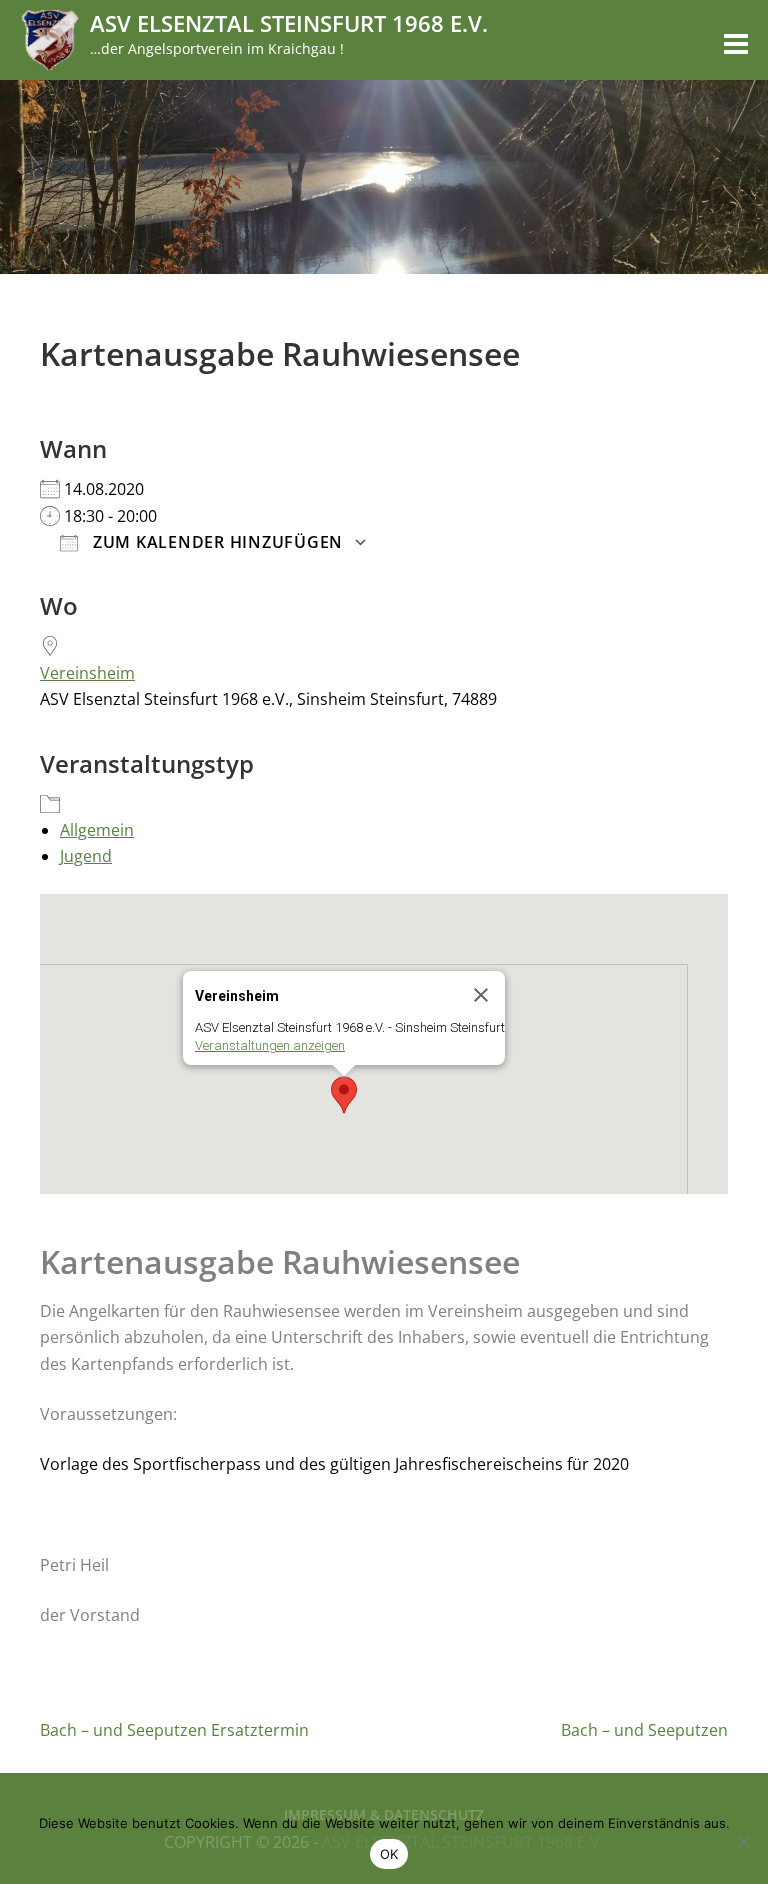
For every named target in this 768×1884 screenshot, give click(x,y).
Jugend (86, 856)
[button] (344, 1095)
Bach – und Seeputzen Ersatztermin (174, 1730)
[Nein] (743, 1841)
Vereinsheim (87, 673)
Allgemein (97, 830)
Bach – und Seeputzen (644, 1730)
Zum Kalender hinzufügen (215, 542)
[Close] (481, 995)
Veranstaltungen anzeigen (270, 1045)
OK (389, 1854)
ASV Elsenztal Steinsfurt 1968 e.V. (289, 23)
